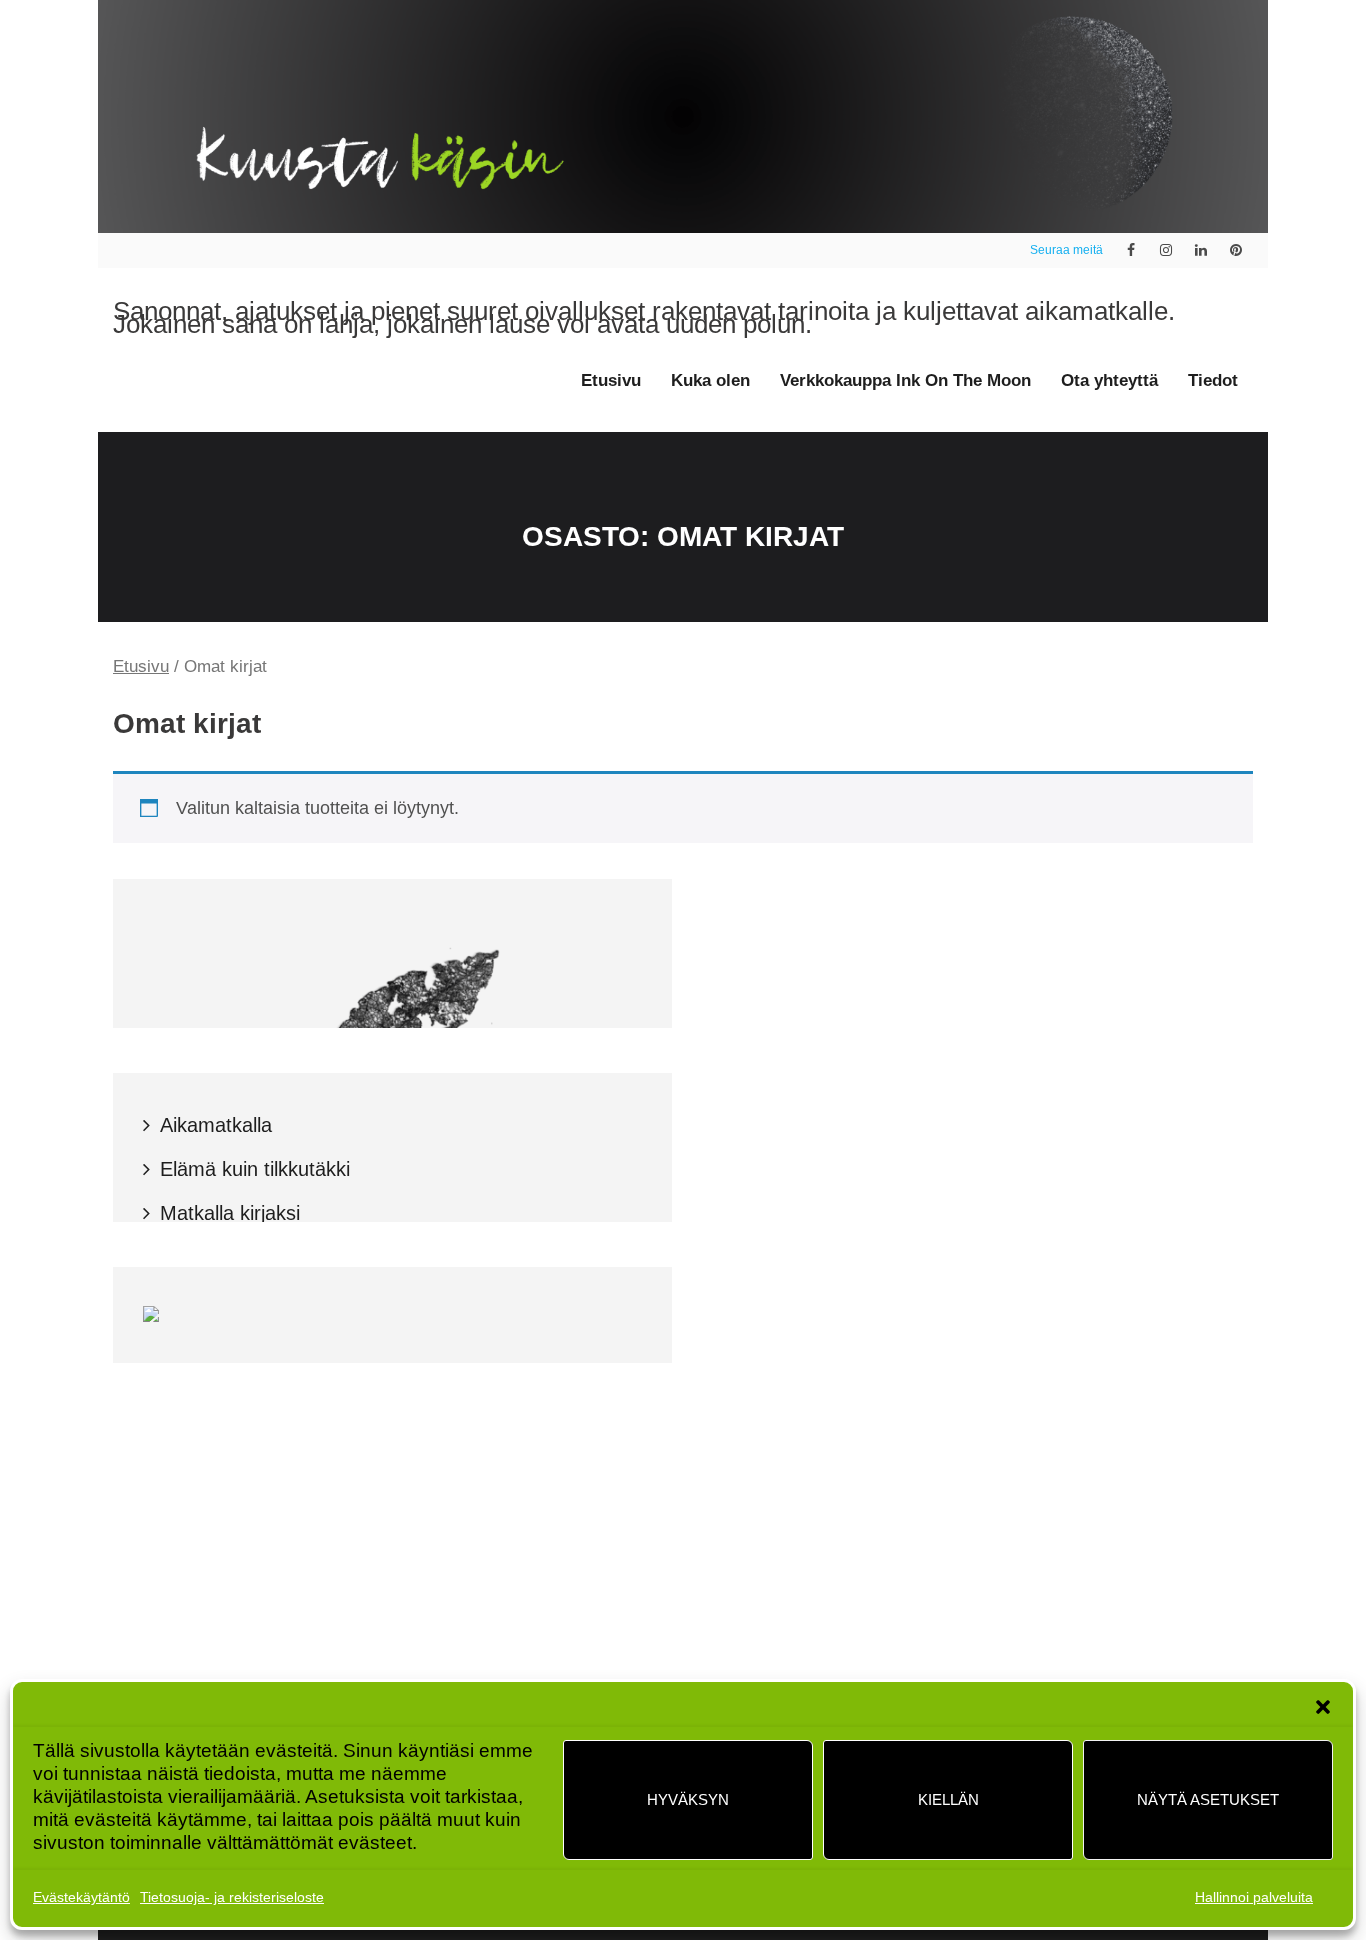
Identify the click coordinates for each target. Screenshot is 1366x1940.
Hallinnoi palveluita (1254, 1897)
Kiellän (948, 1799)
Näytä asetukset (1208, 1799)
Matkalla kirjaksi (230, 1213)
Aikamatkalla (216, 1125)
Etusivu (141, 666)
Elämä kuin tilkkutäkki (255, 1169)
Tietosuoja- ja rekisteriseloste (232, 1897)
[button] (1323, 1707)
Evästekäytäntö (81, 1897)
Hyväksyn (688, 1799)
